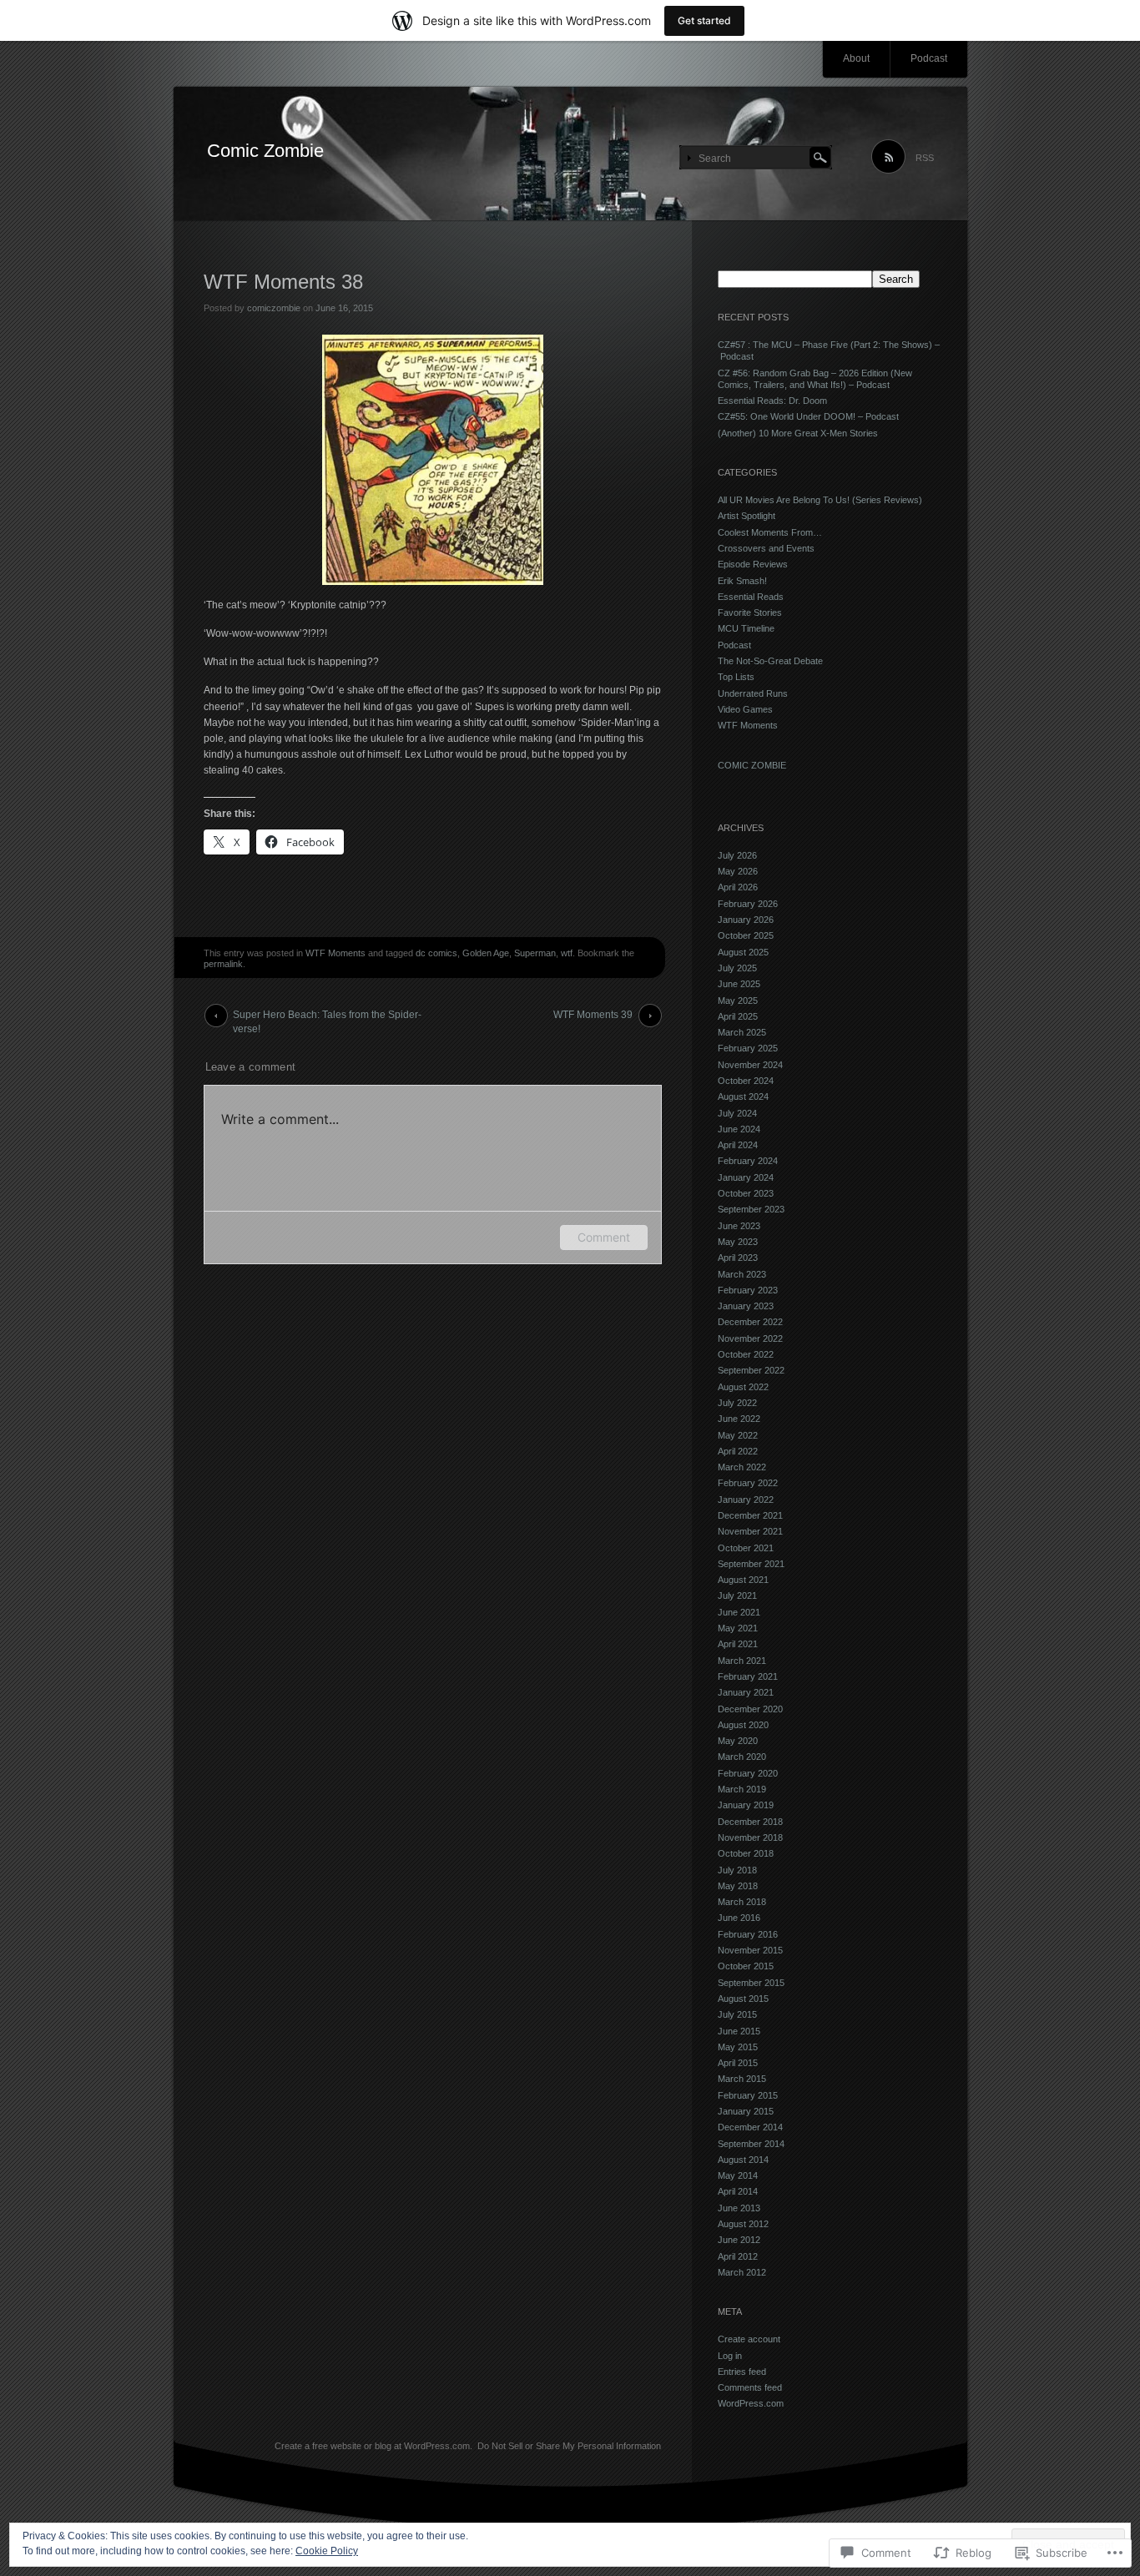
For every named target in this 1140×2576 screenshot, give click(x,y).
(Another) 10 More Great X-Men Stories (798, 433)
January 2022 (746, 1500)
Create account (749, 2339)
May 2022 (738, 1435)
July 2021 (737, 1596)
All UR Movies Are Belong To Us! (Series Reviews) (820, 500)
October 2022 (746, 1354)
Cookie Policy (327, 2551)
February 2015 (748, 2095)
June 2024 (739, 1129)
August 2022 (743, 1387)
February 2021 (748, 1676)
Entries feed (742, 2372)
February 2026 (748, 904)
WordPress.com (751, 2403)
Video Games (745, 709)
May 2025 (738, 1001)
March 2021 (742, 1661)
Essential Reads (751, 597)
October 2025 (746, 935)
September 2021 (751, 1564)
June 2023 (739, 1226)
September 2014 (751, 2144)
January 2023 (746, 1306)
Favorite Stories (750, 612)
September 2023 (751, 1209)
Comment (604, 1237)
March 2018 (742, 1902)
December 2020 (750, 1709)
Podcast (929, 58)
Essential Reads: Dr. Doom (772, 401)
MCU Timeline (746, 628)
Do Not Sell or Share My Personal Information (569, 2446)
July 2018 (737, 1870)
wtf (567, 953)
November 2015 (750, 1950)
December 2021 (750, 1515)
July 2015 (737, 2014)
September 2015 (751, 1983)
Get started (704, 20)
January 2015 (746, 2111)
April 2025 (738, 1016)
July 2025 (737, 968)
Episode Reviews (753, 564)
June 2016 (739, 1918)
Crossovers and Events (766, 548)
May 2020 (738, 1741)
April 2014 (738, 2191)
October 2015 (746, 1966)
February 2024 (748, 1161)
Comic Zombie (265, 151)
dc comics (436, 953)
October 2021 (746, 1548)
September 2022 (751, 1370)
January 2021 (746, 1692)
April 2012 (738, 2256)
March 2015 (742, 2079)
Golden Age (486, 953)
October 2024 (746, 1081)
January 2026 (746, 920)
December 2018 (750, 1822)
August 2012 (743, 2224)
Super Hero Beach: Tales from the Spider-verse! (327, 1018)
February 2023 (748, 1290)
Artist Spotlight (747, 516)
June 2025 (739, 984)
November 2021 (750, 1531)
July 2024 (737, 1113)
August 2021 (743, 1580)
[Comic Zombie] (570, 154)
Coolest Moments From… (770, 532)
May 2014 (738, 2175)
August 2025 (743, 952)
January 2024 (746, 1177)
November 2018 (750, 1837)
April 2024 (738, 1145)
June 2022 (739, 1419)
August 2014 (743, 2160)
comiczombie (274, 308)
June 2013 (739, 2208)
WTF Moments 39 (593, 1015)
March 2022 (742, 1467)
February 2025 (748, 1048)
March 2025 (742, 1032)
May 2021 (738, 1628)
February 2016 (748, 1934)
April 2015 (738, 2063)
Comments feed (750, 2387)
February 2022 (748, 1483)
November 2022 (750, 1338)
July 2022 (737, 1403)
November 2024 (750, 1065)
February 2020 (748, 1773)
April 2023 (738, 1258)
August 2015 (743, 1999)
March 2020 (742, 1757)
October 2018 (746, 1853)
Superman (535, 953)
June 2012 (739, 2240)
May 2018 (738, 1886)
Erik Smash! (742, 581)
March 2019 (742, 1789)
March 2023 (742, 1274)
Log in (730, 2356)
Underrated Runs (753, 693)
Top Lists (736, 677)
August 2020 (743, 1725)
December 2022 (750, 1322)
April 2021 (738, 1644)
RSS (925, 158)
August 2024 (743, 1096)
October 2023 (746, 1193)
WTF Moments (335, 953)
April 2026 (738, 887)
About (856, 58)
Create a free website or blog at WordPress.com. (373, 2446)
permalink (223, 964)
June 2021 (739, 1612)
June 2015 (739, 2031)
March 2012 (742, 2272)
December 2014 (750, 2127)
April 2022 (738, 1451)
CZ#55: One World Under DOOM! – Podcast (808, 416)
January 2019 (746, 1805)
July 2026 (737, 855)
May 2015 (738, 2047)
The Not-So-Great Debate (770, 661)
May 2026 (738, 871)
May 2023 (738, 1242)
